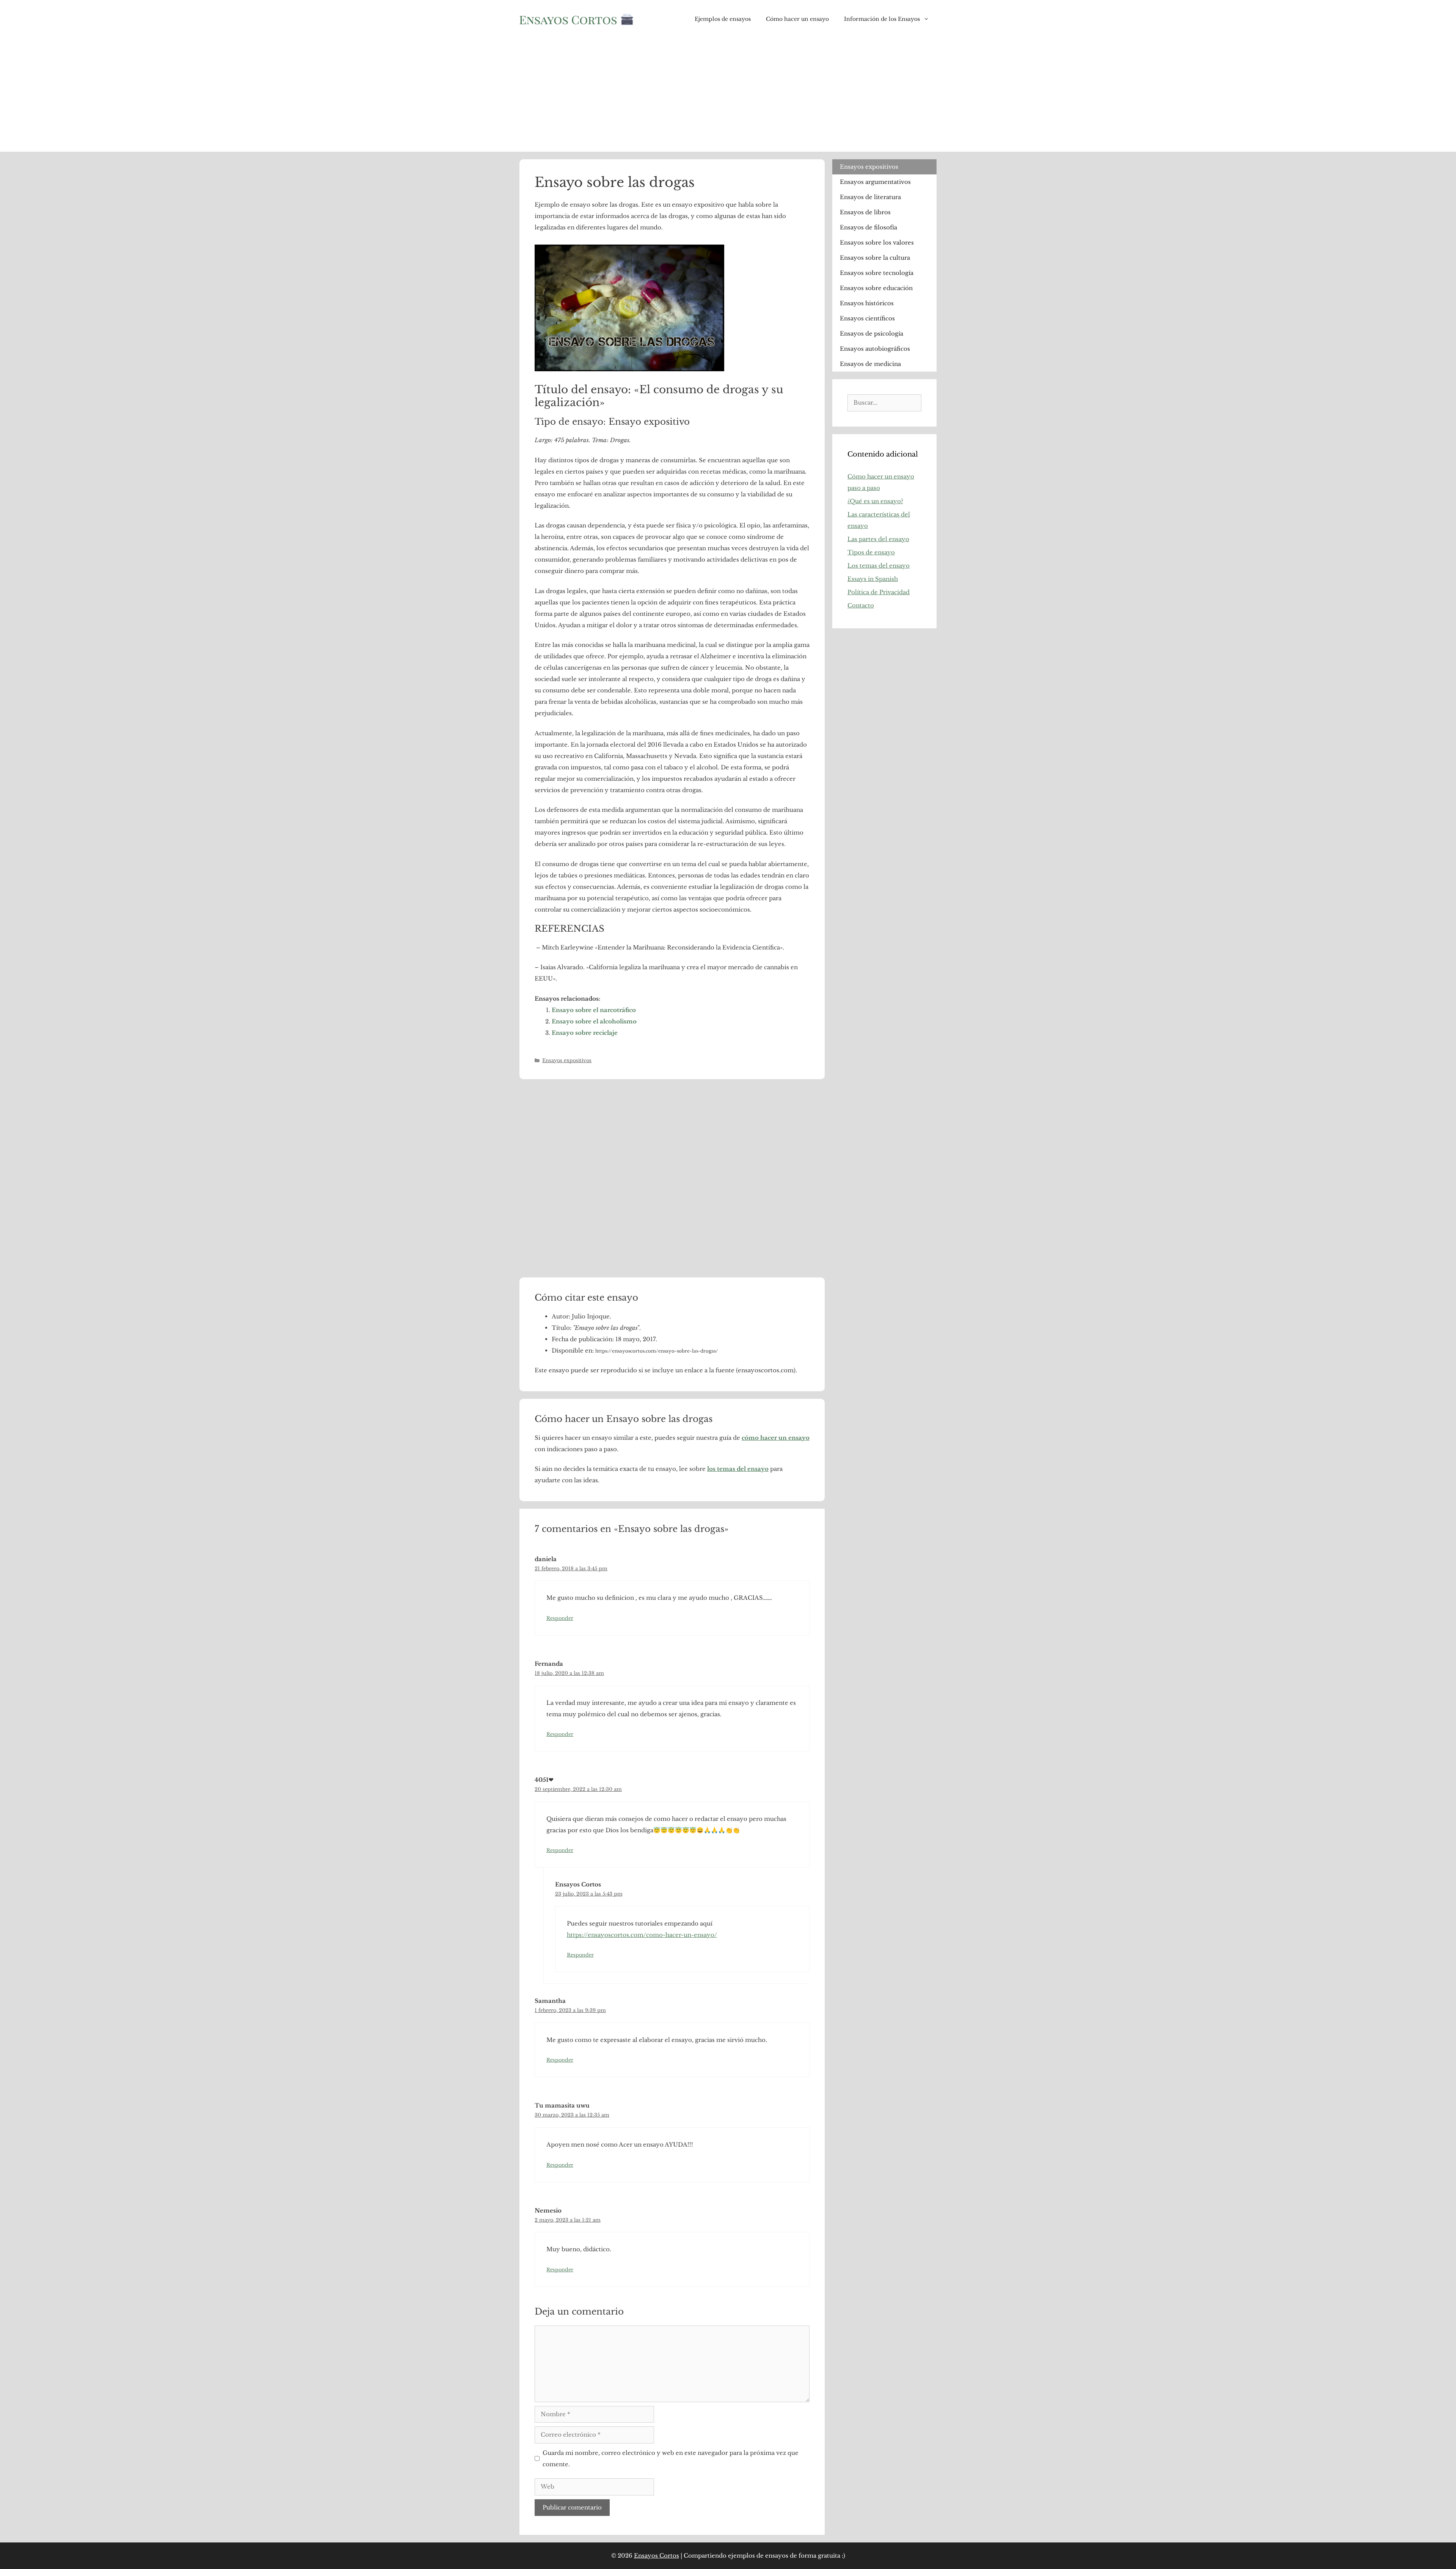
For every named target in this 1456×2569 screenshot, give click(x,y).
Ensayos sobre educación (876, 288)
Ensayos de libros (865, 212)
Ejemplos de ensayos (723, 19)
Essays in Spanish (873, 579)
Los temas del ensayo (879, 566)
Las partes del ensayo (878, 539)
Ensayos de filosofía (868, 227)
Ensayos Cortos (657, 2556)
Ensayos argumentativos (875, 182)
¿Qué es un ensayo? (875, 501)
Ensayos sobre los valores (877, 242)
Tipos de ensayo (871, 552)
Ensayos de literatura (870, 197)
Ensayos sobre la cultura (875, 258)
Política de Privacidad (879, 592)
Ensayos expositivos (567, 1060)
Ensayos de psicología (872, 333)
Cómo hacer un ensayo (797, 19)
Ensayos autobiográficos (875, 349)
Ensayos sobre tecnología (877, 273)
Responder (560, 1618)
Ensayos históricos (867, 303)
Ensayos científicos (867, 318)
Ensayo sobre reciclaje (585, 1033)
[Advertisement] (728, 95)
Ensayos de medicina (870, 364)
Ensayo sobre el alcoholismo (594, 1021)
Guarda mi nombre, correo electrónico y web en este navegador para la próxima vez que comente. (671, 2458)
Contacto (861, 605)
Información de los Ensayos (882, 19)
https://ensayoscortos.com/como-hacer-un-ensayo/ (642, 1935)
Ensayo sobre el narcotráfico (594, 1010)
